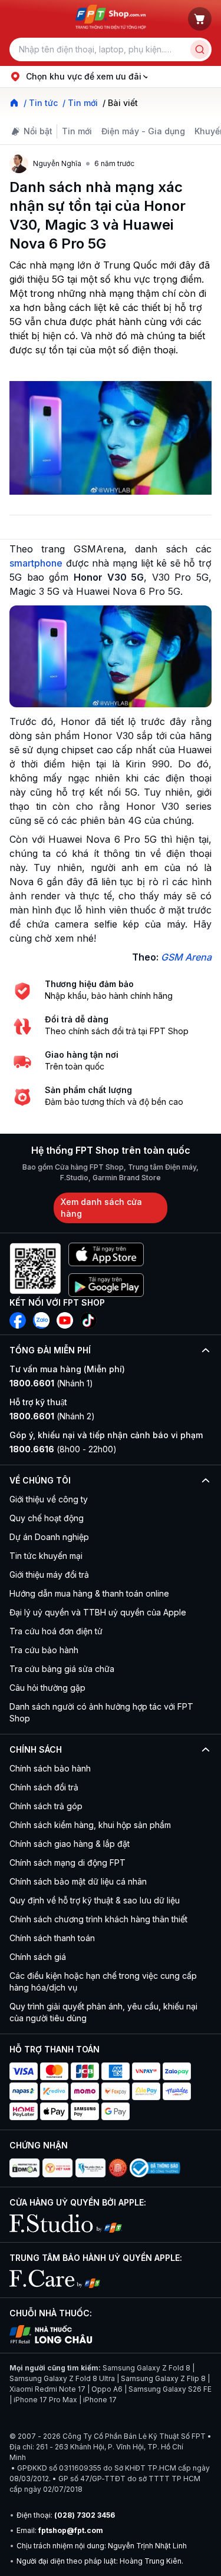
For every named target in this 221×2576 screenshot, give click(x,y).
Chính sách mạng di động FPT (67, 1863)
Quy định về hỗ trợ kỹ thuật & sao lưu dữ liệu (95, 1900)
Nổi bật (38, 131)
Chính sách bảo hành (50, 1768)
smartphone (36, 563)
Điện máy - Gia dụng (143, 131)
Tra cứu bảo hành (44, 1650)
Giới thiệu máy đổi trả (49, 1575)
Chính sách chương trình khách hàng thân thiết (98, 1919)
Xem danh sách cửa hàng (101, 1208)
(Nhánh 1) (51, 1383)
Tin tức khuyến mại (46, 1556)
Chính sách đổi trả (44, 1787)
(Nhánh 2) (52, 1416)
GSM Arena (186, 957)
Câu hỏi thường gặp (47, 1688)
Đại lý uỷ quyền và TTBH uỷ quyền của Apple (98, 1612)
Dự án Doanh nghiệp (49, 1537)
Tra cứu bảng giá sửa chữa (62, 1669)
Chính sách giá (38, 1957)
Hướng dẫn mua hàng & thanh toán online (89, 1593)
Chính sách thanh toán (52, 1938)
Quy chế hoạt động (47, 1518)
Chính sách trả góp (46, 1806)
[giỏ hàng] (200, 19)
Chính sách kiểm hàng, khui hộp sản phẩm (90, 1825)
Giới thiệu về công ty (49, 1499)
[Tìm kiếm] (200, 49)
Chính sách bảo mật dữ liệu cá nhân (78, 1881)
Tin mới (77, 131)
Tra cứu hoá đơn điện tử (56, 1631)
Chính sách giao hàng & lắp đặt (70, 1844)
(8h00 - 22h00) (63, 1449)
